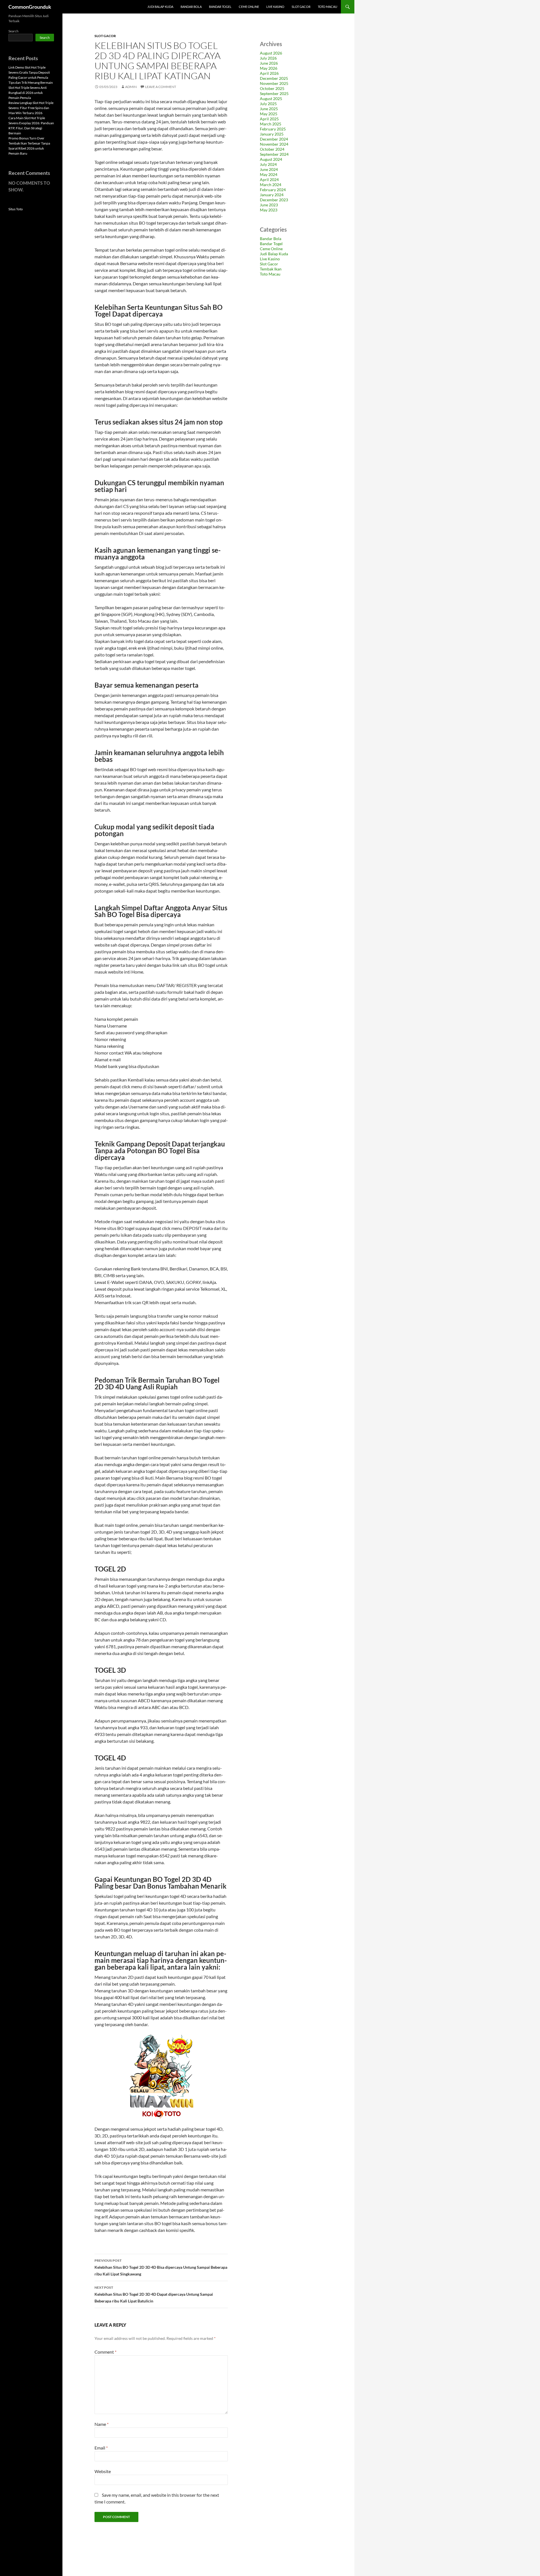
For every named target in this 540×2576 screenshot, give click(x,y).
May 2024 (269, 174)
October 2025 (272, 88)
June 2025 (269, 109)
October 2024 (272, 149)
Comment (105, 2352)
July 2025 (268, 104)
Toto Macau (328, 7)
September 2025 (274, 93)
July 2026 (268, 58)
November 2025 (274, 83)
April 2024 (269, 180)
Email (101, 2448)
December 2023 (274, 200)
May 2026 (269, 68)
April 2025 (269, 119)
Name (102, 2424)
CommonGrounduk (30, 7)
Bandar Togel (220, 7)
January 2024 (272, 195)
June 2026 (269, 63)
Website (103, 2471)
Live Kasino (275, 7)
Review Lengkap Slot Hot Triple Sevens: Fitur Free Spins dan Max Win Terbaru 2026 (31, 108)
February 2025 (273, 129)
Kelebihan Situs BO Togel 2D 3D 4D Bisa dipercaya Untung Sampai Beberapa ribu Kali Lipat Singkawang (161, 2267)
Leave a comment (161, 87)
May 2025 (269, 114)
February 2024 (273, 190)
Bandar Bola (191, 7)
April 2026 (269, 73)
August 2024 (271, 159)
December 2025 (274, 78)
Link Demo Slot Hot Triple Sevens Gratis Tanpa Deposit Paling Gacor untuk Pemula (29, 72)
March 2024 (271, 185)
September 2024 (274, 154)
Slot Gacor (301, 7)
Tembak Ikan (271, 269)
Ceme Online (249, 7)
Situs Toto (16, 209)
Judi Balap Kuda (160, 7)
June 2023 (269, 205)
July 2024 (268, 164)
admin (131, 87)
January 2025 (272, 134)
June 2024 (269, 169)
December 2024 (274, 139)
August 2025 (271, 99)
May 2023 (269, 210)
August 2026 (271, 53)
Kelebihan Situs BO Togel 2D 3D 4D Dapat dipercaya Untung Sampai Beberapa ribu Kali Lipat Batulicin (154, 2294)
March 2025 (271, 124)
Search (13, 31)
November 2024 (274, 144)
